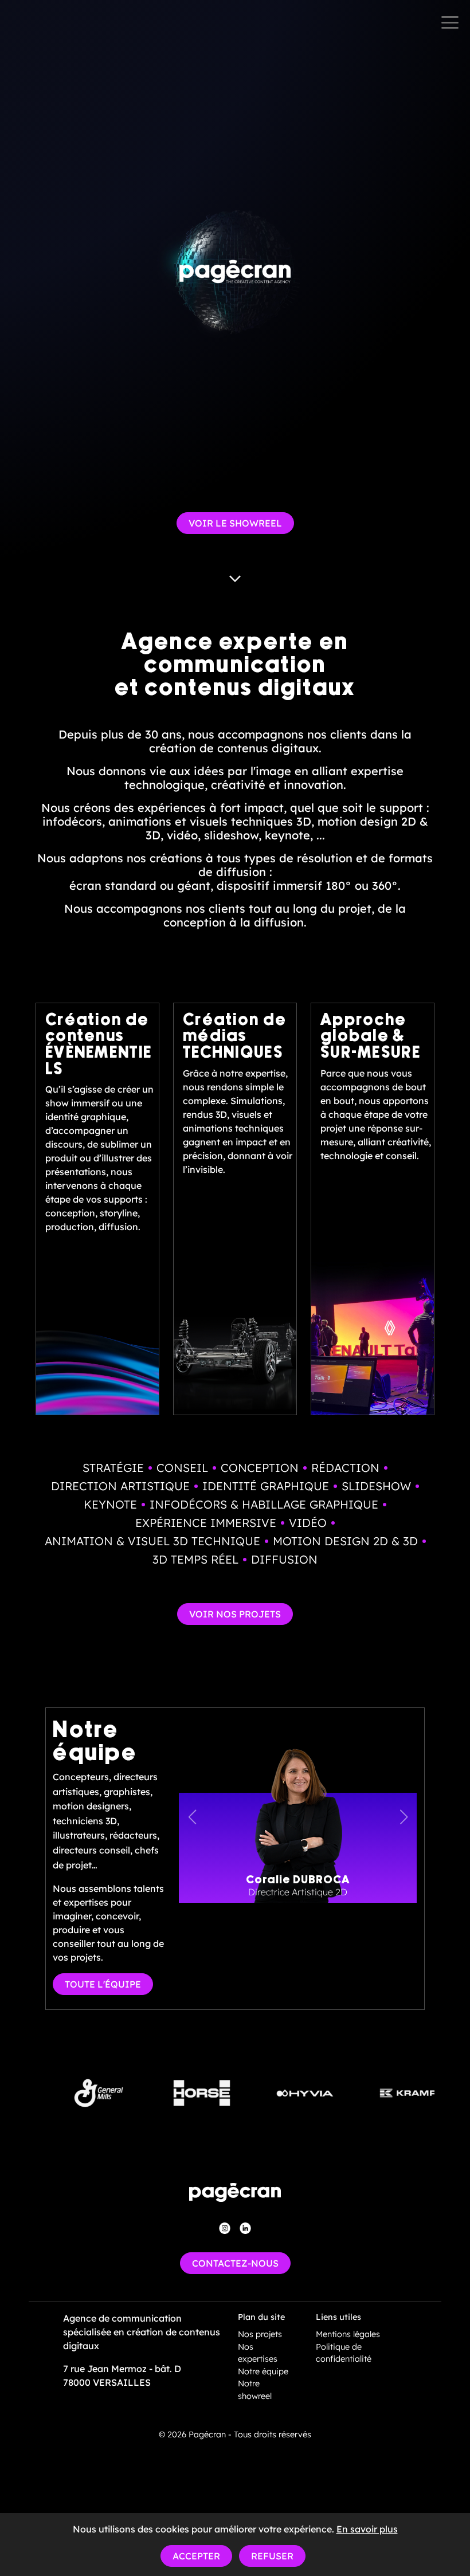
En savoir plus (367, 2529)
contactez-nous (235, 2263)
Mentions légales (348, 2334)
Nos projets (260, 2334)
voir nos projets (235, 1614)
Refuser (272, 2556)
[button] (404, 1817)
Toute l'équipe (103, 1984)
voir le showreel (235, 523)
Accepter (196, 2556)
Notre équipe (263, 2371)
